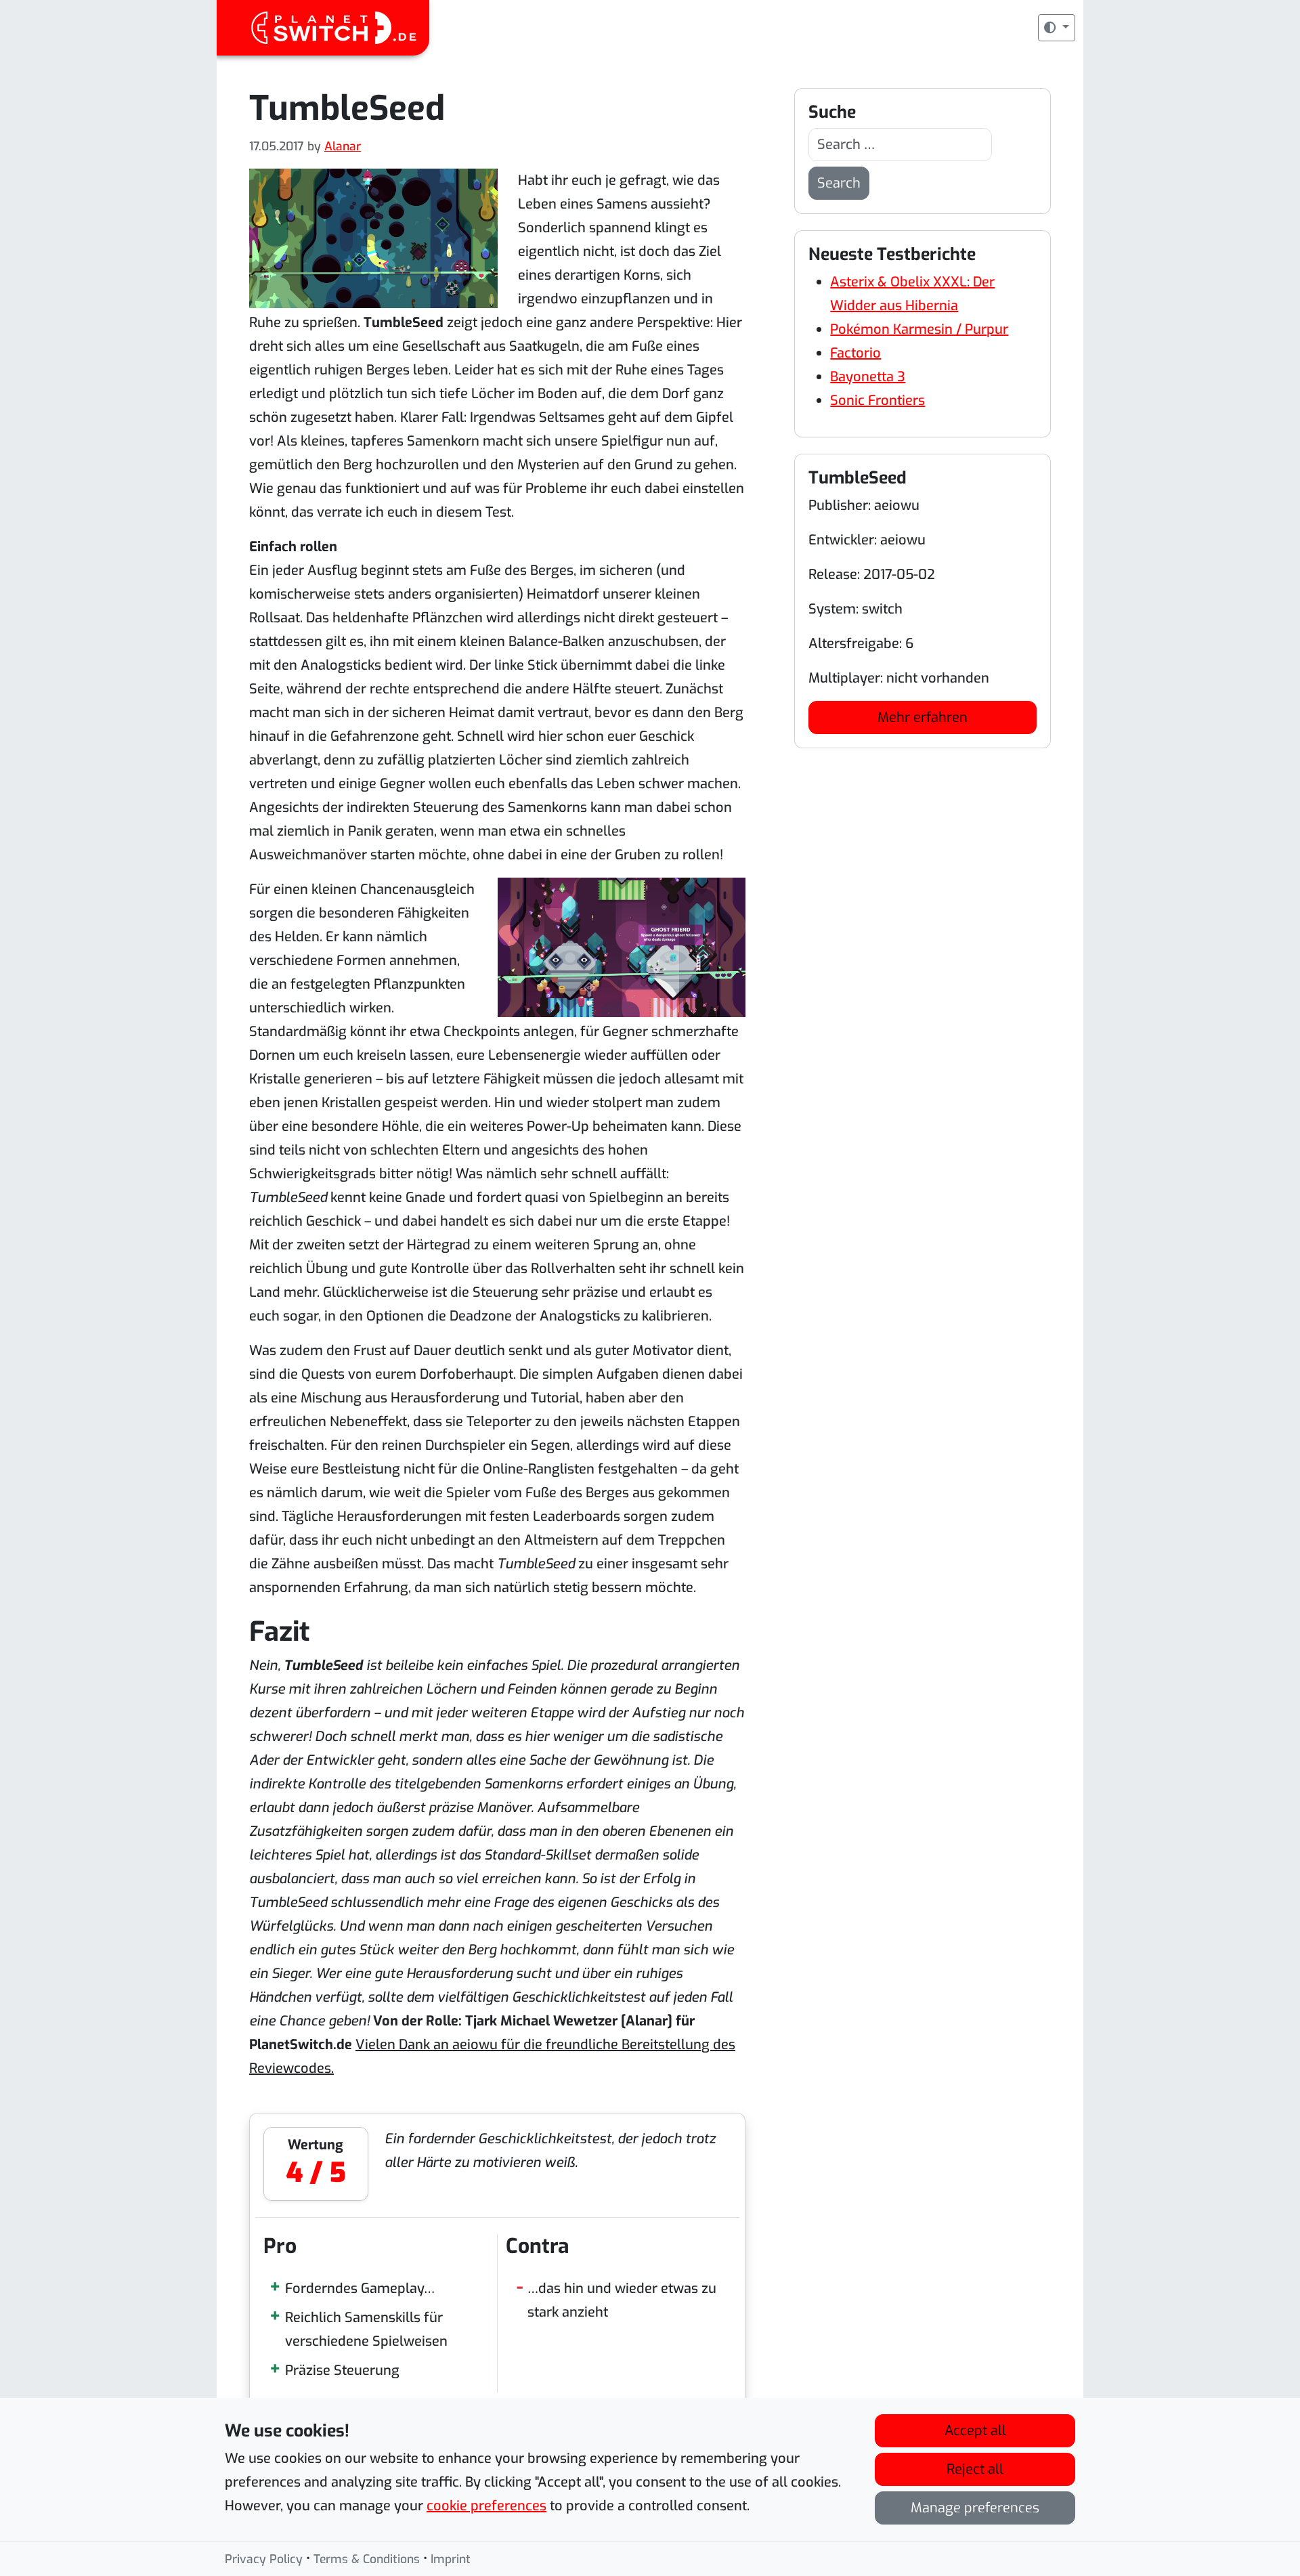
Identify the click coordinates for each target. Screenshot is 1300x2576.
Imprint (451, 2559)
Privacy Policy (264, 2559)
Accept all (975, 2431)
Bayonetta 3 (868, 377)
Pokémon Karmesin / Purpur (919, 329)
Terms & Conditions (367, 2559)
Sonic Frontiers (877, 401)
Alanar (343, 146)
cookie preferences (486, 2506)
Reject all (975, 2469)
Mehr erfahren (923, 717)
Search (839, 183)
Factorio (855, 353)
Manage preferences (975, 2508)
